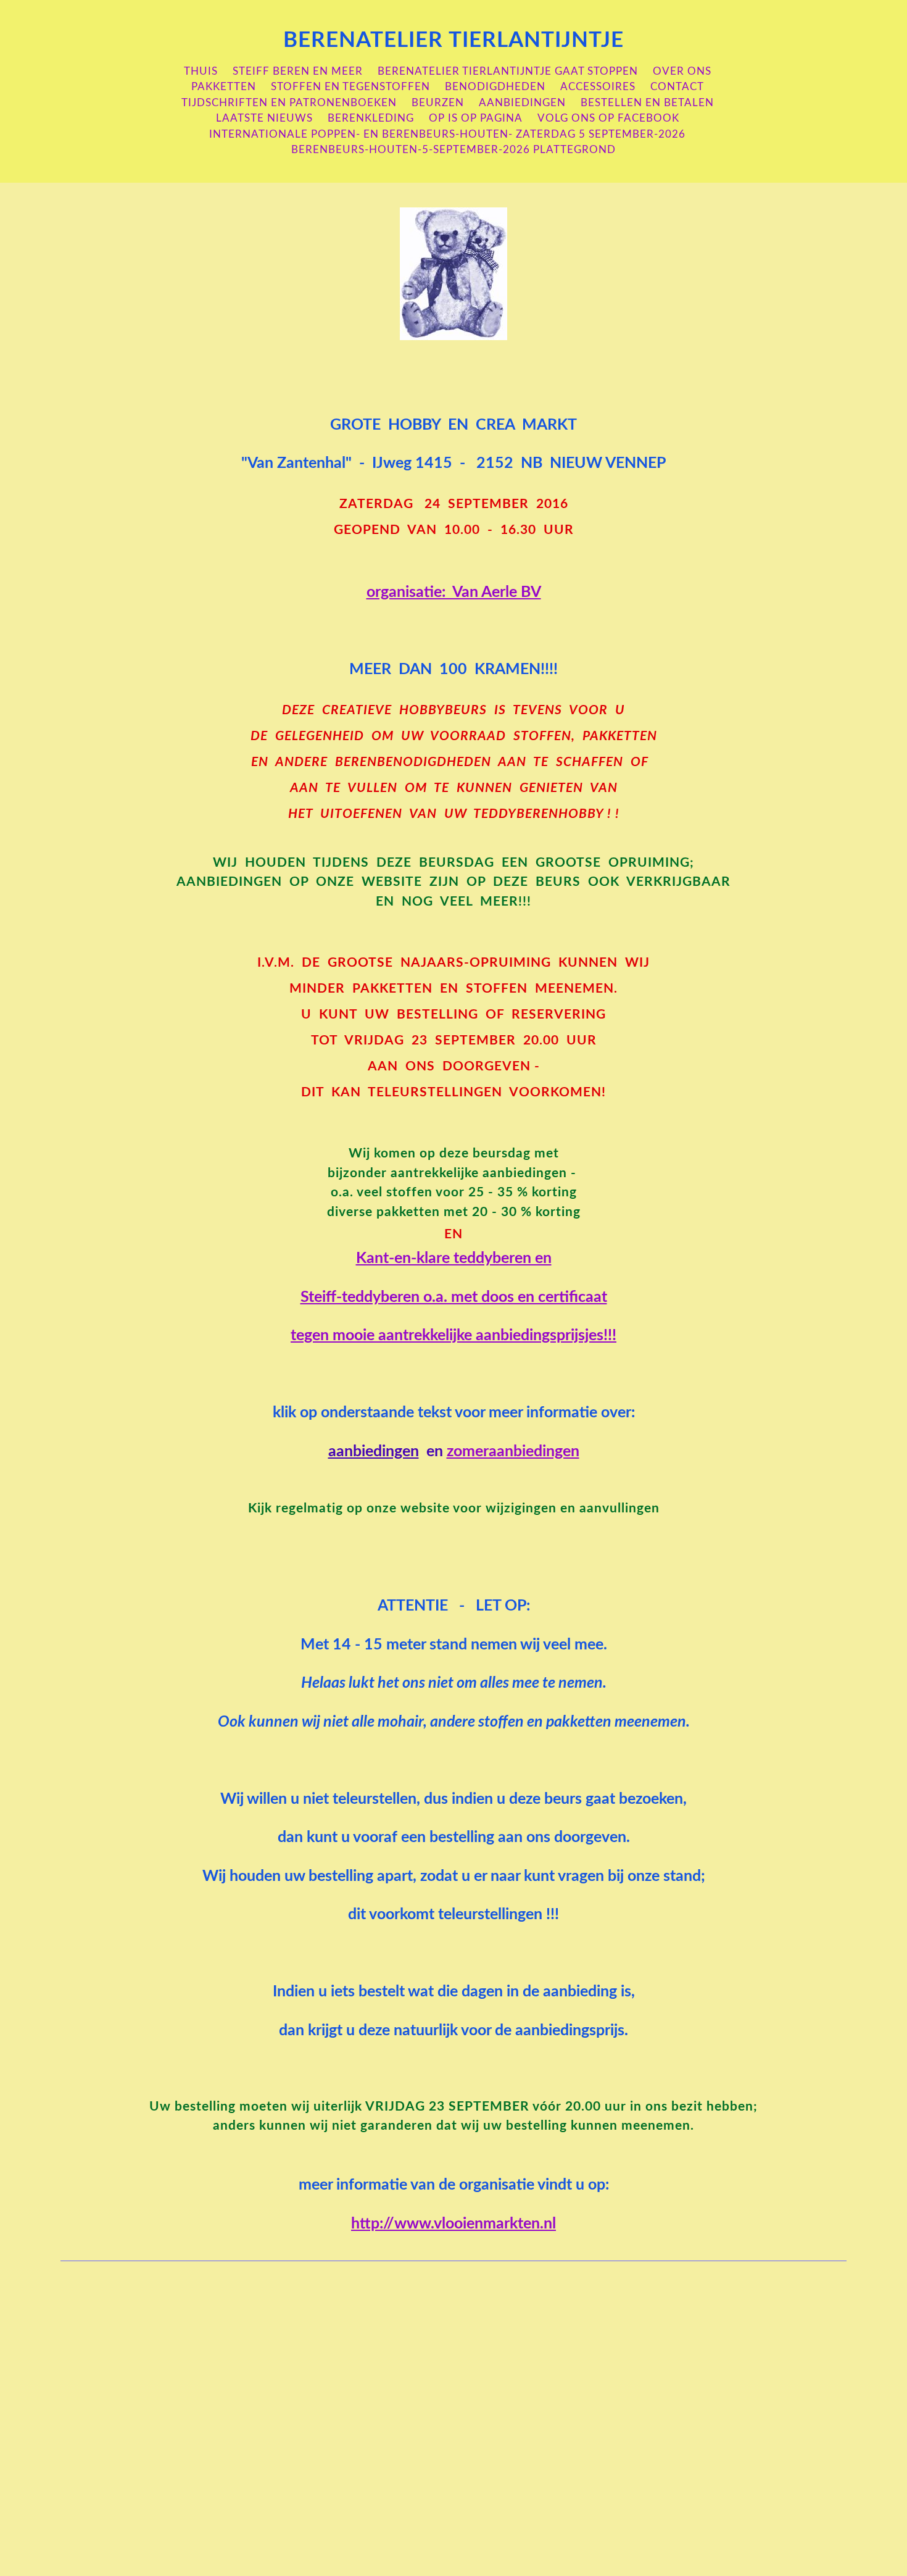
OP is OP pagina (476, 118)
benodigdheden (495, 87)
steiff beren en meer (298, 71)
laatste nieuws (264, 118)
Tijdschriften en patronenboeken (289, 103)
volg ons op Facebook (608, 118)
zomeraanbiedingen (513, 1452)
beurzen (438, 103)
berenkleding (371, 118)
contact (677, 87)
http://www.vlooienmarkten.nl (453, 2224)
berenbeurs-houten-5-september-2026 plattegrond (453, 150)
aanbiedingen (522, 103)
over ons (682, 71)
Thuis (201, 71)
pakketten (224, 87)
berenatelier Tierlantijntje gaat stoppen (508, 71)
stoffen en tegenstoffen (350, 87)
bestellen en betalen (647, 103)
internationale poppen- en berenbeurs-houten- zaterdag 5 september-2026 (447, 134)
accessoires (598, 87)
